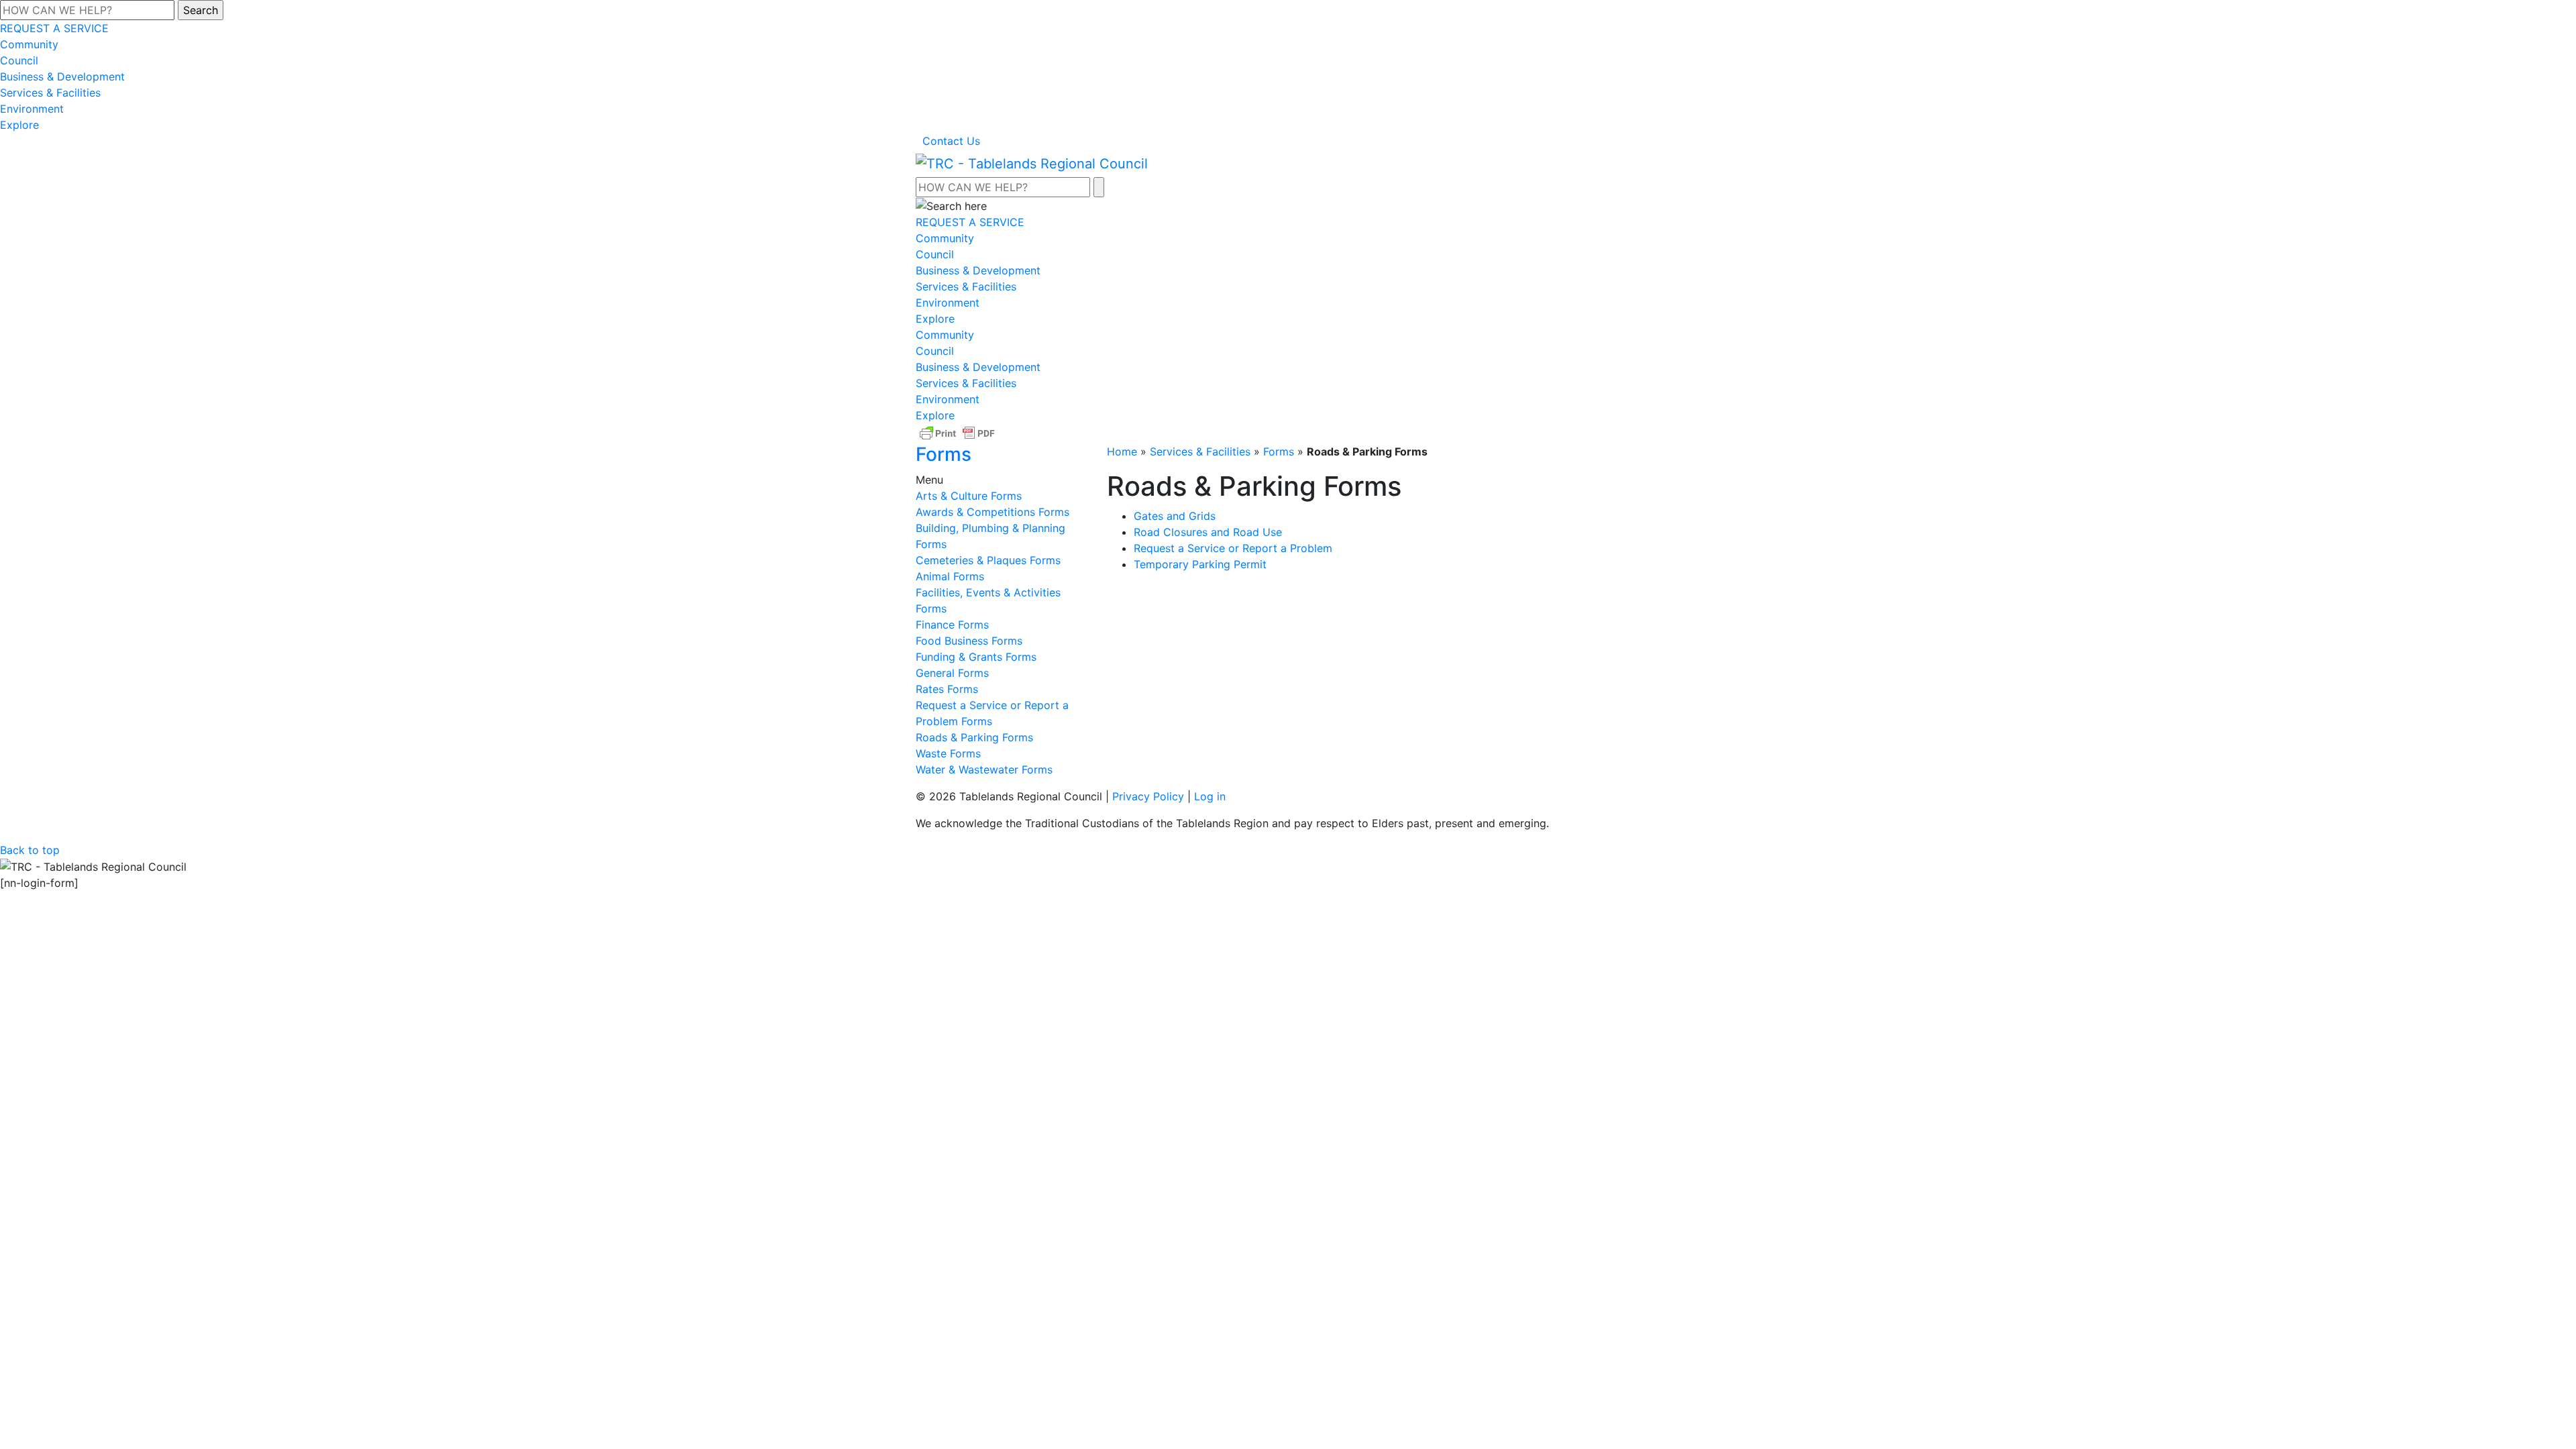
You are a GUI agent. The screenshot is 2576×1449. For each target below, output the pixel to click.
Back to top (30, 850)
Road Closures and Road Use (1208, 532)
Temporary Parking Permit (1200, 564)
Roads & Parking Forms (974, 737)
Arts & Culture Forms (969, 496)
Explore (19, 125)
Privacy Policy (1148, 796)
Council (19, 60)
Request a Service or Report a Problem (1233, 548)
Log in (1210, 796)
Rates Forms (947, 689)
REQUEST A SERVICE (54, 28)
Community (29, 44)
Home (1122, 451)
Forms (1279, 451)
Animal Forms (950, 576)
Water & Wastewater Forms (984, 769)
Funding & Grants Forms (976, 657)
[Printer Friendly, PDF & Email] (957, 433)
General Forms (952, 673)
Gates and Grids (1175, 516)
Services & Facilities (50, 93)
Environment (32, 109)
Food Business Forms (969, 641)
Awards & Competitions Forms (992, 512)
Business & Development (62, 76)
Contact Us (951, 141)
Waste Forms (948, 753)
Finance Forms (952, 625)
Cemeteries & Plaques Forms (988, 560)
